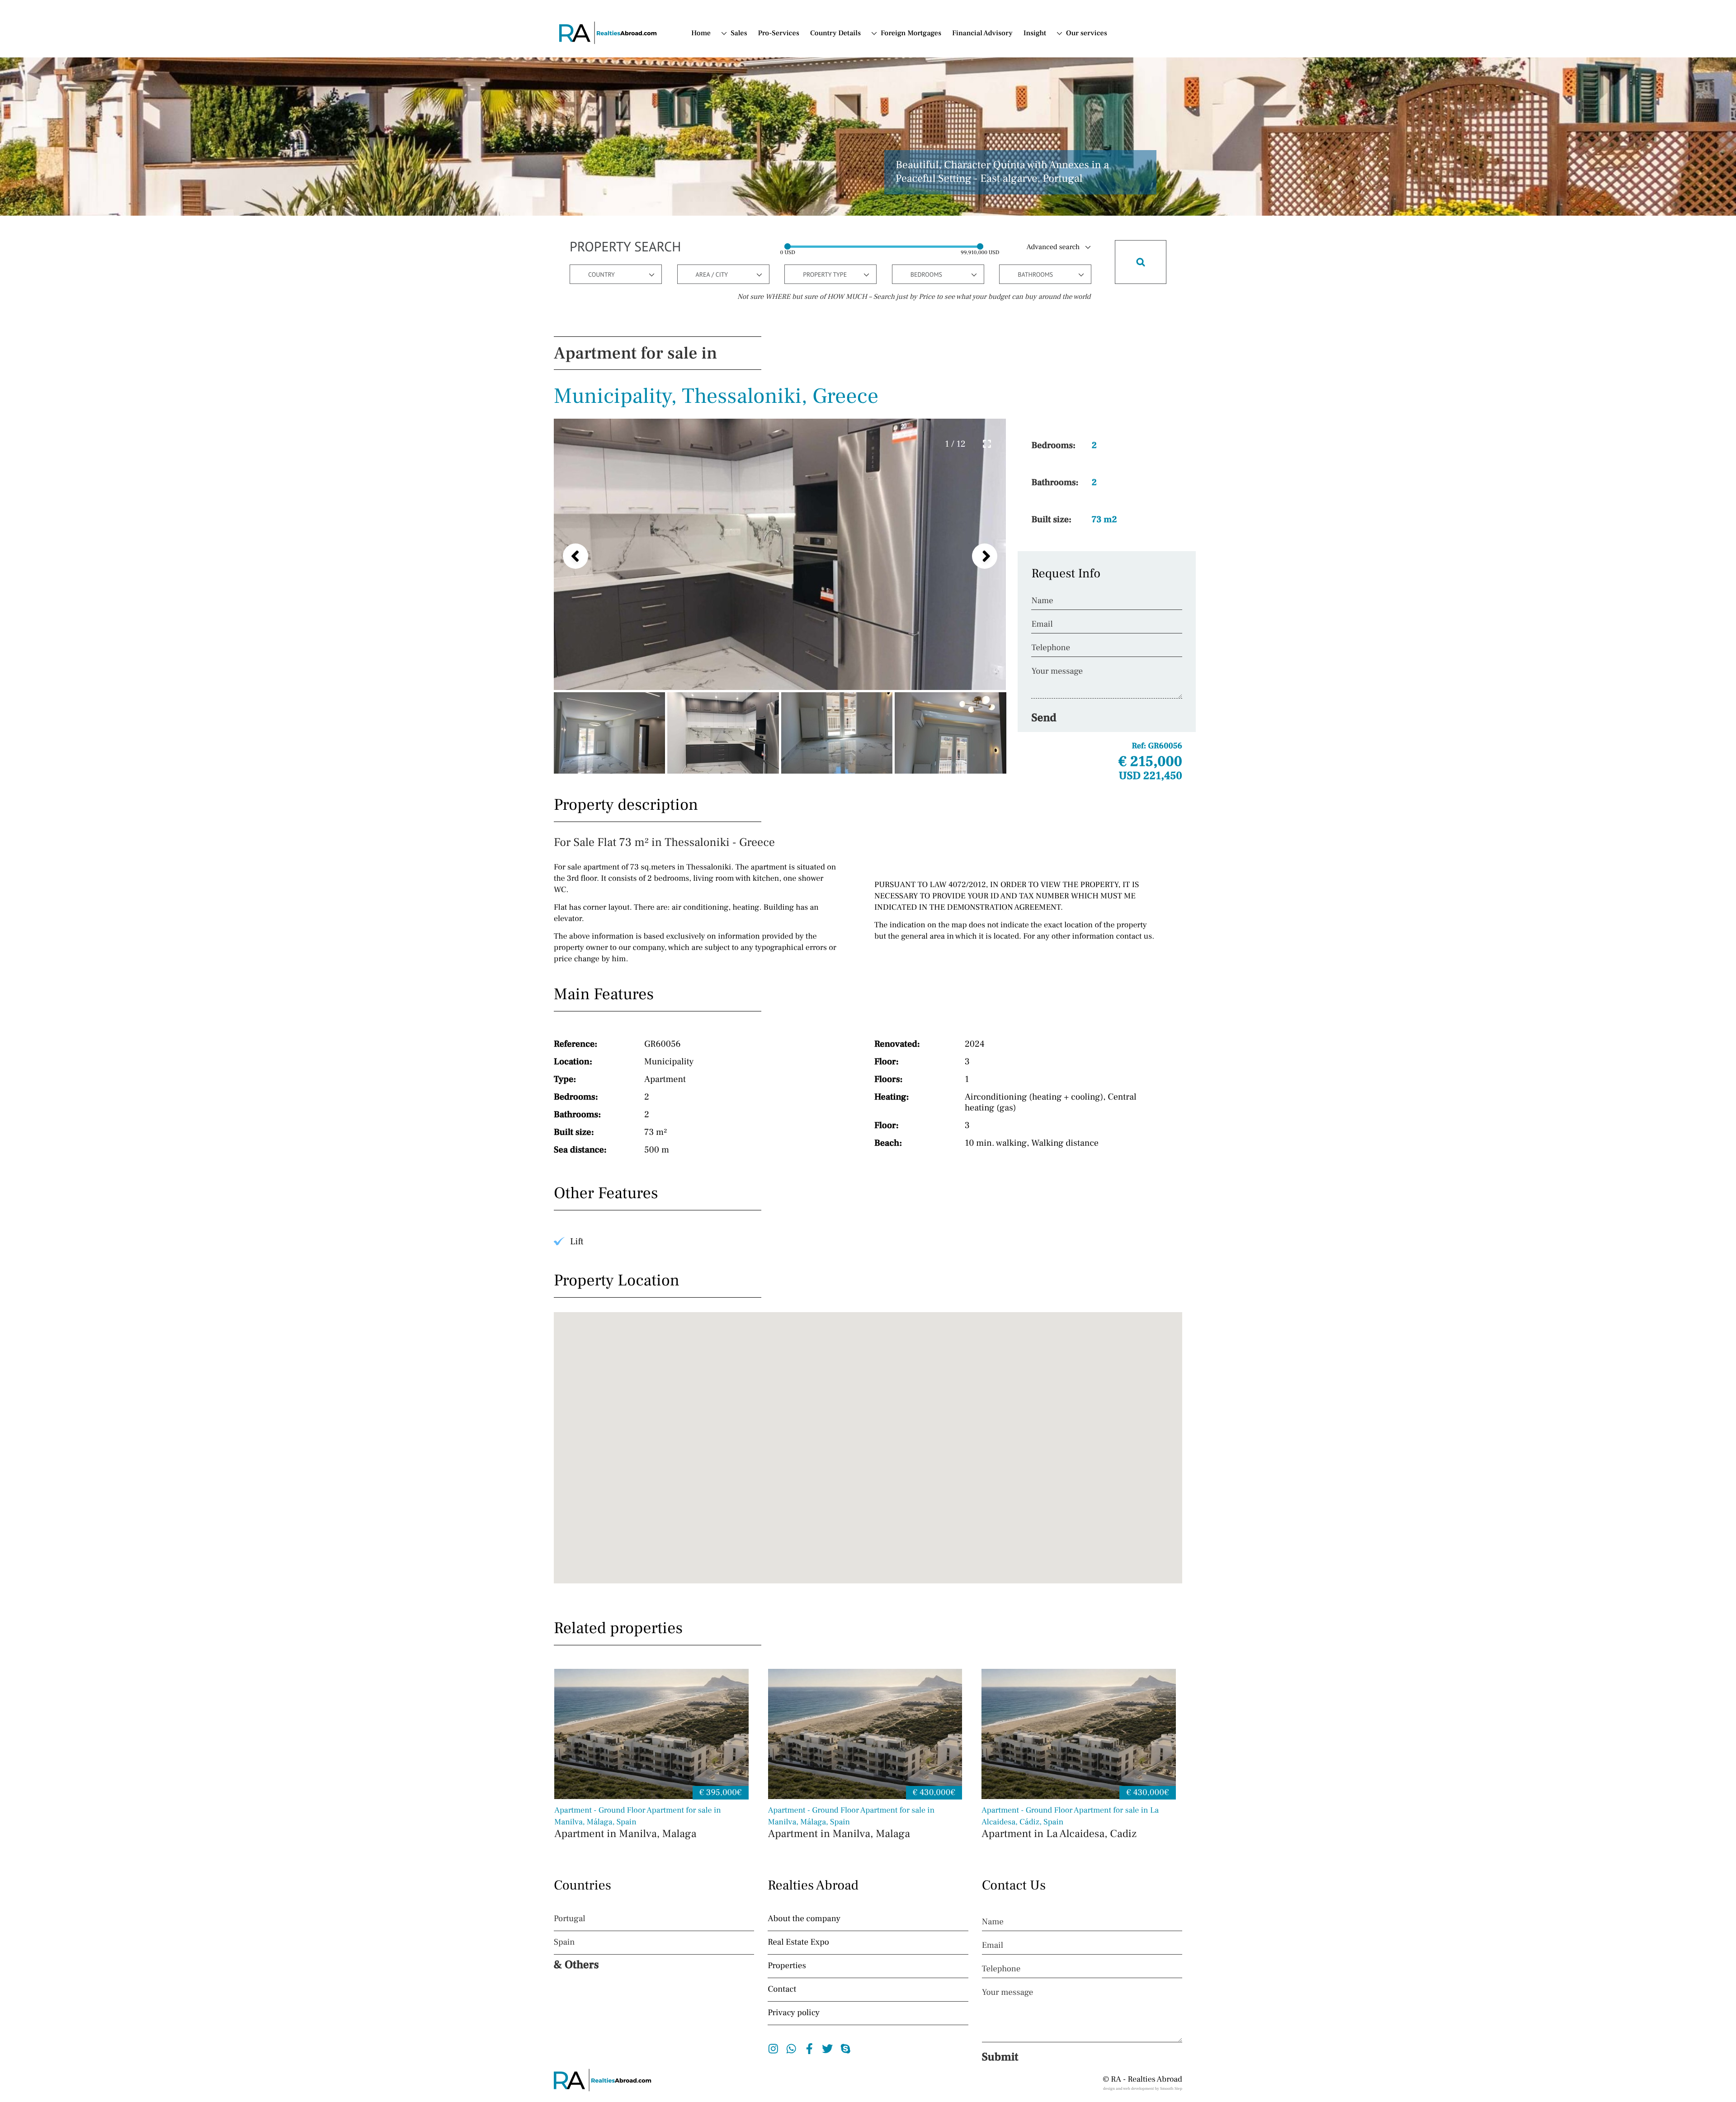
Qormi (750, 231)
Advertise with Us (1081, 76)
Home (701, 33)
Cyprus (892, 72)
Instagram (773, 2049)
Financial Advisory (982, 33)
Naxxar (751, 209)
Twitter (828, 2049)
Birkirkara (755, 152)
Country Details (835, 33)
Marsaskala (757, 186)
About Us (1081, 49)
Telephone (1051, 648)
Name (1042, 601)
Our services (1087, 33)
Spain (889, 49)
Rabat (748, 243)
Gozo (748, 175)
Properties (787, 1966)
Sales (739, 33)
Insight (1035, 33)
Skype (846, 2049)
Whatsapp (791, 2049)
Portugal (894, 61)
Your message (1057, 671)
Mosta (749, 198)
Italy (887, 83)
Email (1042, 624)
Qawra (750, 220)
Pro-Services (779, 33)
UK (736, 117)
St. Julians (755, 277)
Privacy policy (794, 2013)
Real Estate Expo (798, 1942)
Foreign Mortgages (911, 33)
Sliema (750, 254)
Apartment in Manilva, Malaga (638, 1823)
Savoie (750, 85)
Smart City (756, 265)
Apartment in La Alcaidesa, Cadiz (1070, 1823)
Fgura (749, 164)
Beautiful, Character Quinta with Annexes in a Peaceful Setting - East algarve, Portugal (1002, 172)
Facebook (809, 2049)
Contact (1078, 61)
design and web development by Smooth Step (1143, 2089)
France (892, 94)
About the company (804, 1919)
